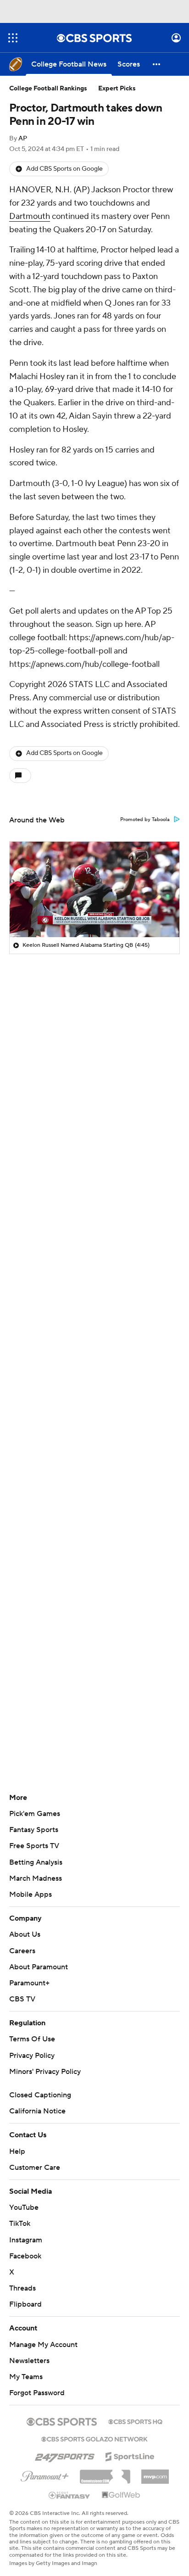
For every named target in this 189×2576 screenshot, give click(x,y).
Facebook (25, 2256)
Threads (22, 2288)
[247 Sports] (65, 2455)
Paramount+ (29, 1983)
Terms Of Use (32, 2039)
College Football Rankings (48, 89)
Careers (22, 1951)
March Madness (36, 1878)
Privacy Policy (32, 2056)
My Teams (26, 2377)
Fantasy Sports (34, 1830)
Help (17, 2151)
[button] (13, 38)
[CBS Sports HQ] (135, 2421)
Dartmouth (30, 216)
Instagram (26, 2240)
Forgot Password (37, 2393)
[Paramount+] (45, 2475)
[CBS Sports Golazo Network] (94, 2438)
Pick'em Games (35, 1814)
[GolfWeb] (121, 2495)
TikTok (20, 2224)
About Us (25, 1934)
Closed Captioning (40, 2095)
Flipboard (25, 2304)
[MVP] (155, 2473)
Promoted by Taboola (145, 820)
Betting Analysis (36, 1862)
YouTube (24, 2207)
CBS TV (22, 1999)
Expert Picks (117, 89)
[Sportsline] (130, 2455)
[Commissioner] (105, 2473)
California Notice (37, 2111)
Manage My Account (43, 2345)
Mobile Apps (31, 1894)
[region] (94, 889)
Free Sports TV (34, 1846)
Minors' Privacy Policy (45, 2072)
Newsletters (29, 2361)
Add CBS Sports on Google (64, 169)
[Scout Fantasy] (70, 2495)
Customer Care (35, 2168)
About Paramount (39, 1967)
